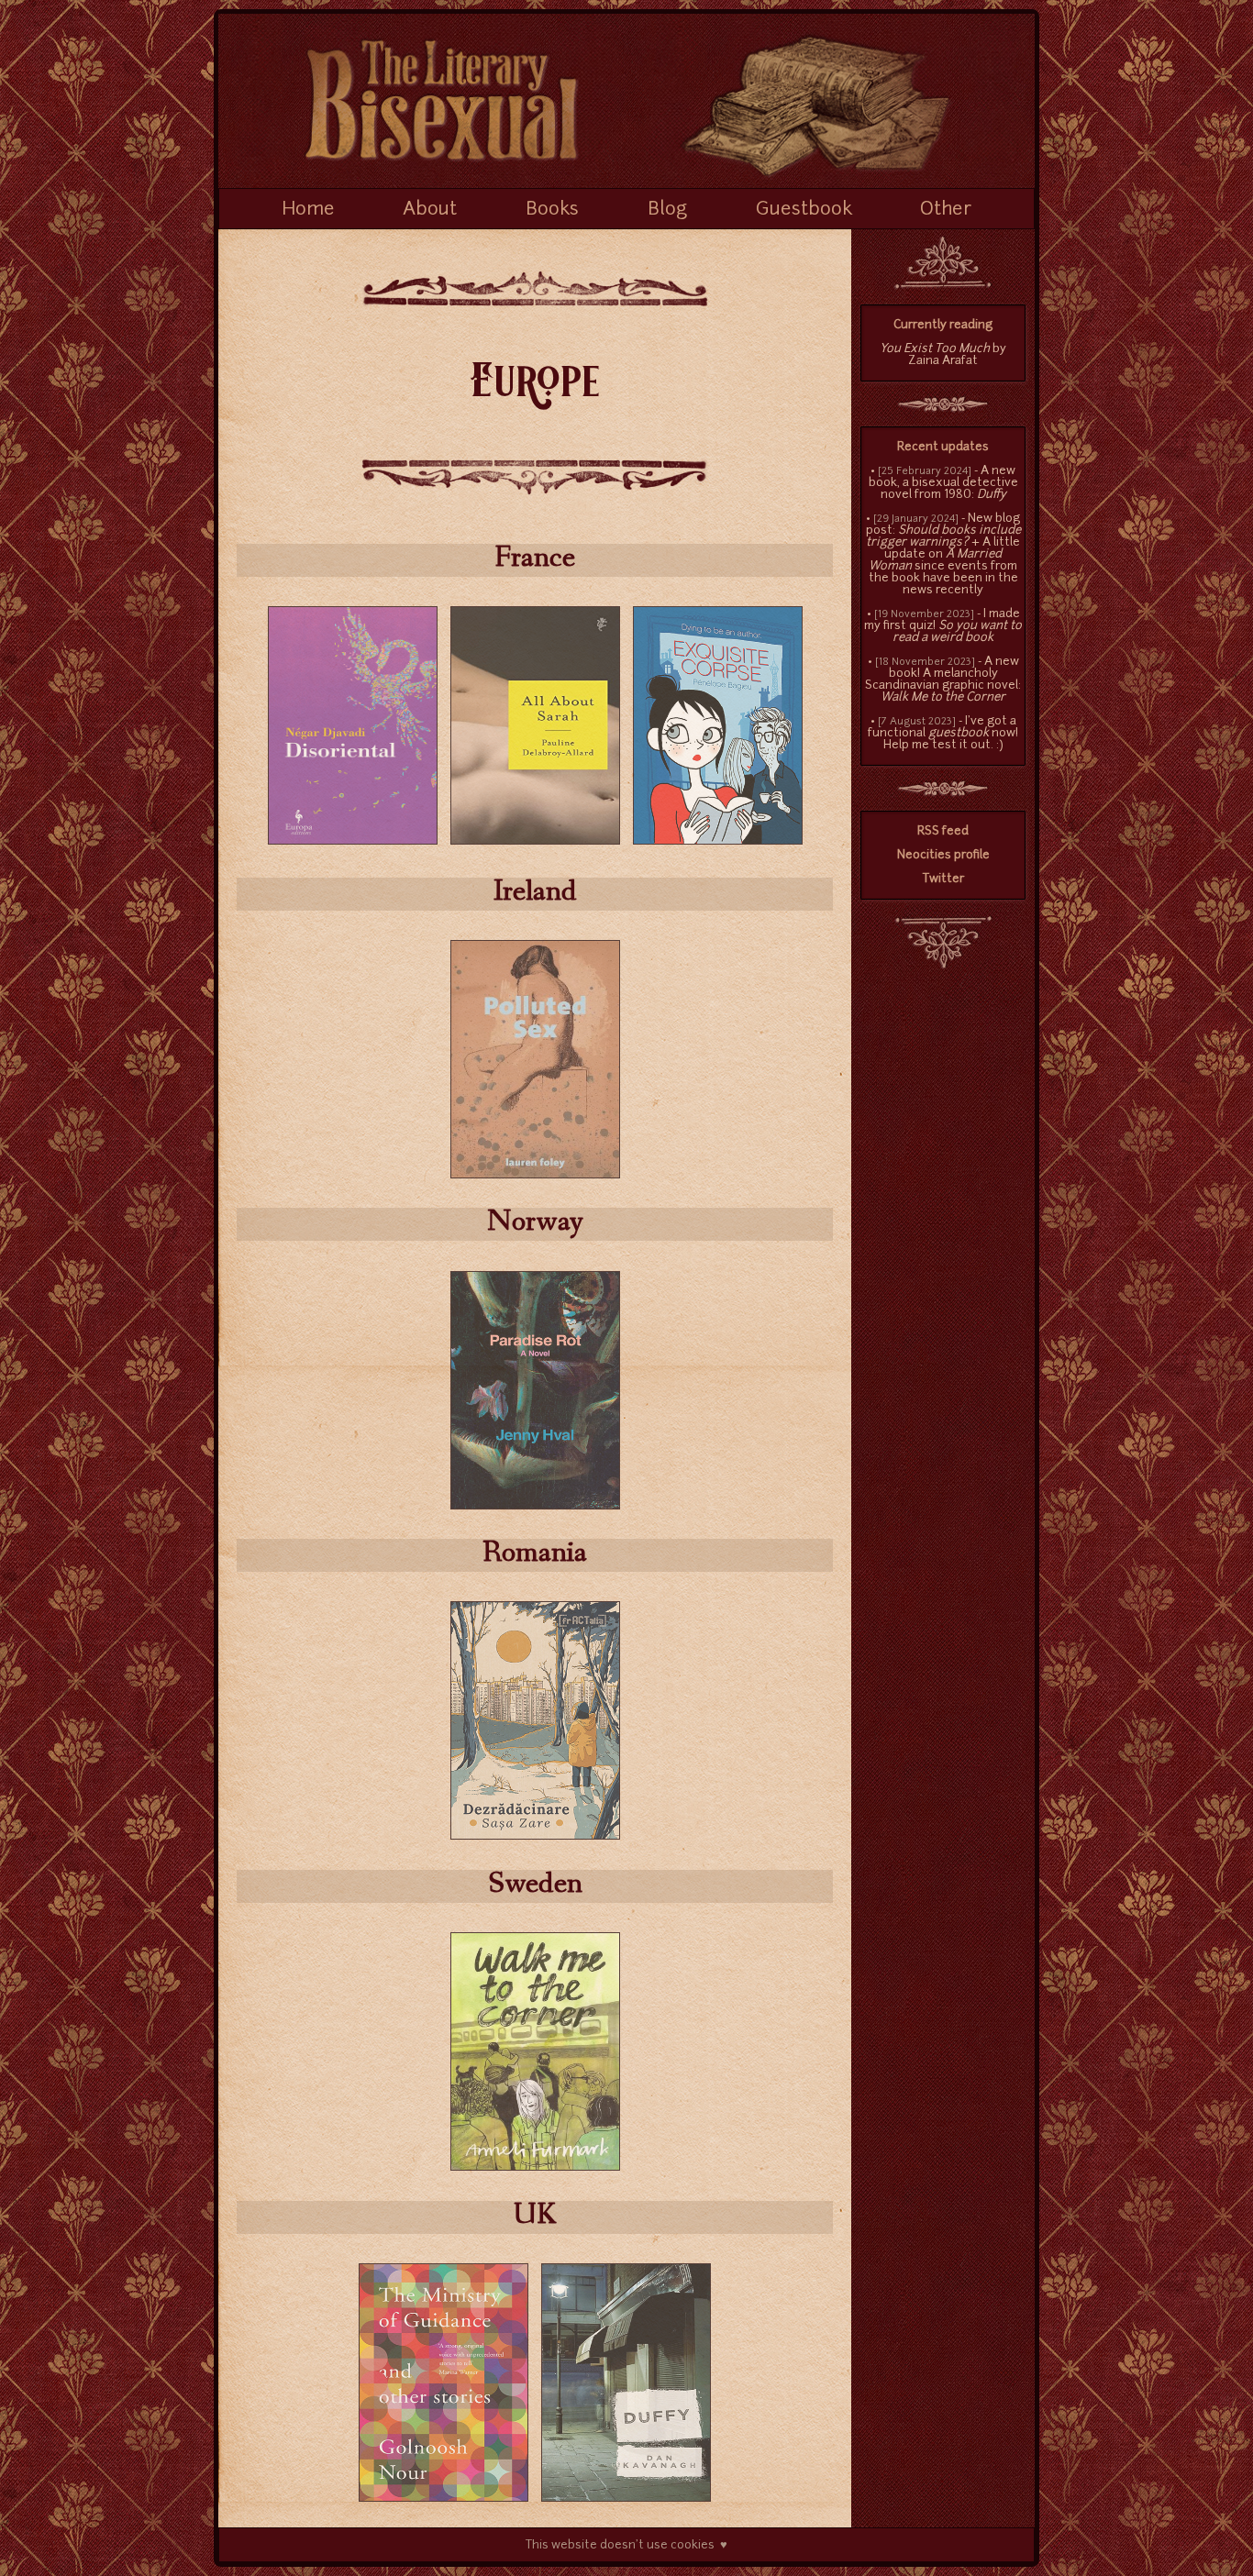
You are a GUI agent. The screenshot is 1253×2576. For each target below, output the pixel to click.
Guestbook (804, 210)
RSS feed (943, 831)
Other (946, 210)
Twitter (943, 879)
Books (552, 210)
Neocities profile (943, 855)
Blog (667, 210)
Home (308, 210)
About (430, 210)
